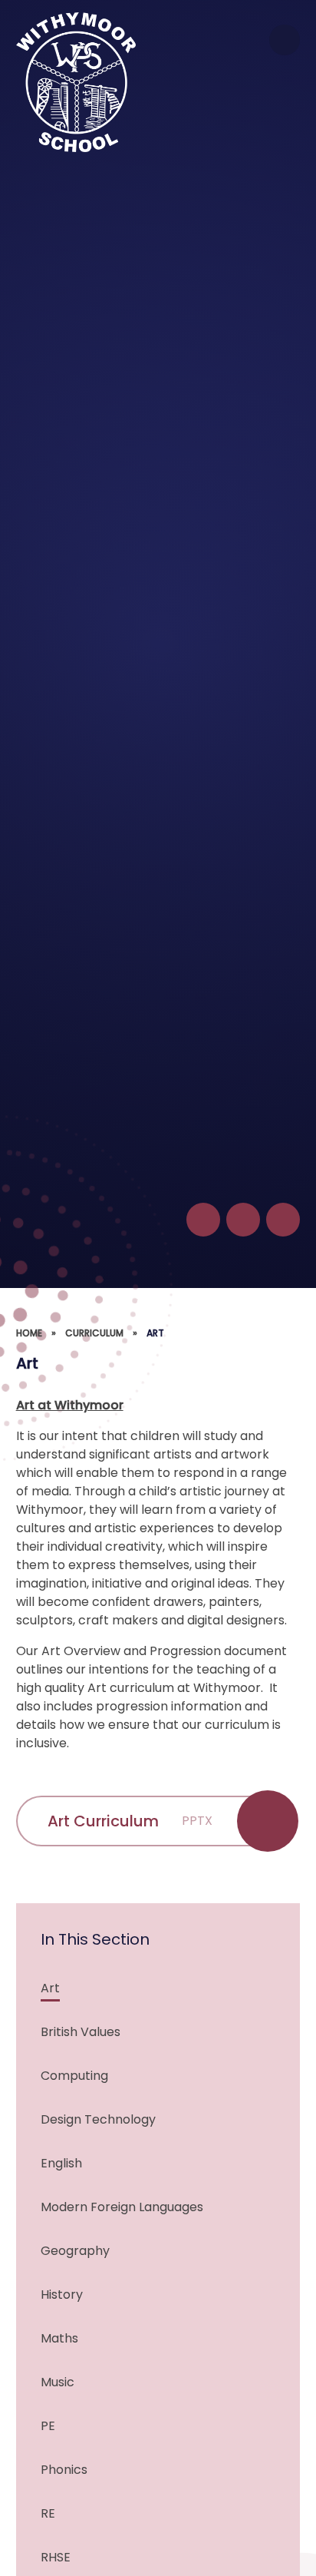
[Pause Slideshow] (203, 1220)
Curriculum (94, 1333)
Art (155, 1333)
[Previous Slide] (243, 1220)
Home (29, 1333)
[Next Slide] (283, 1220)
